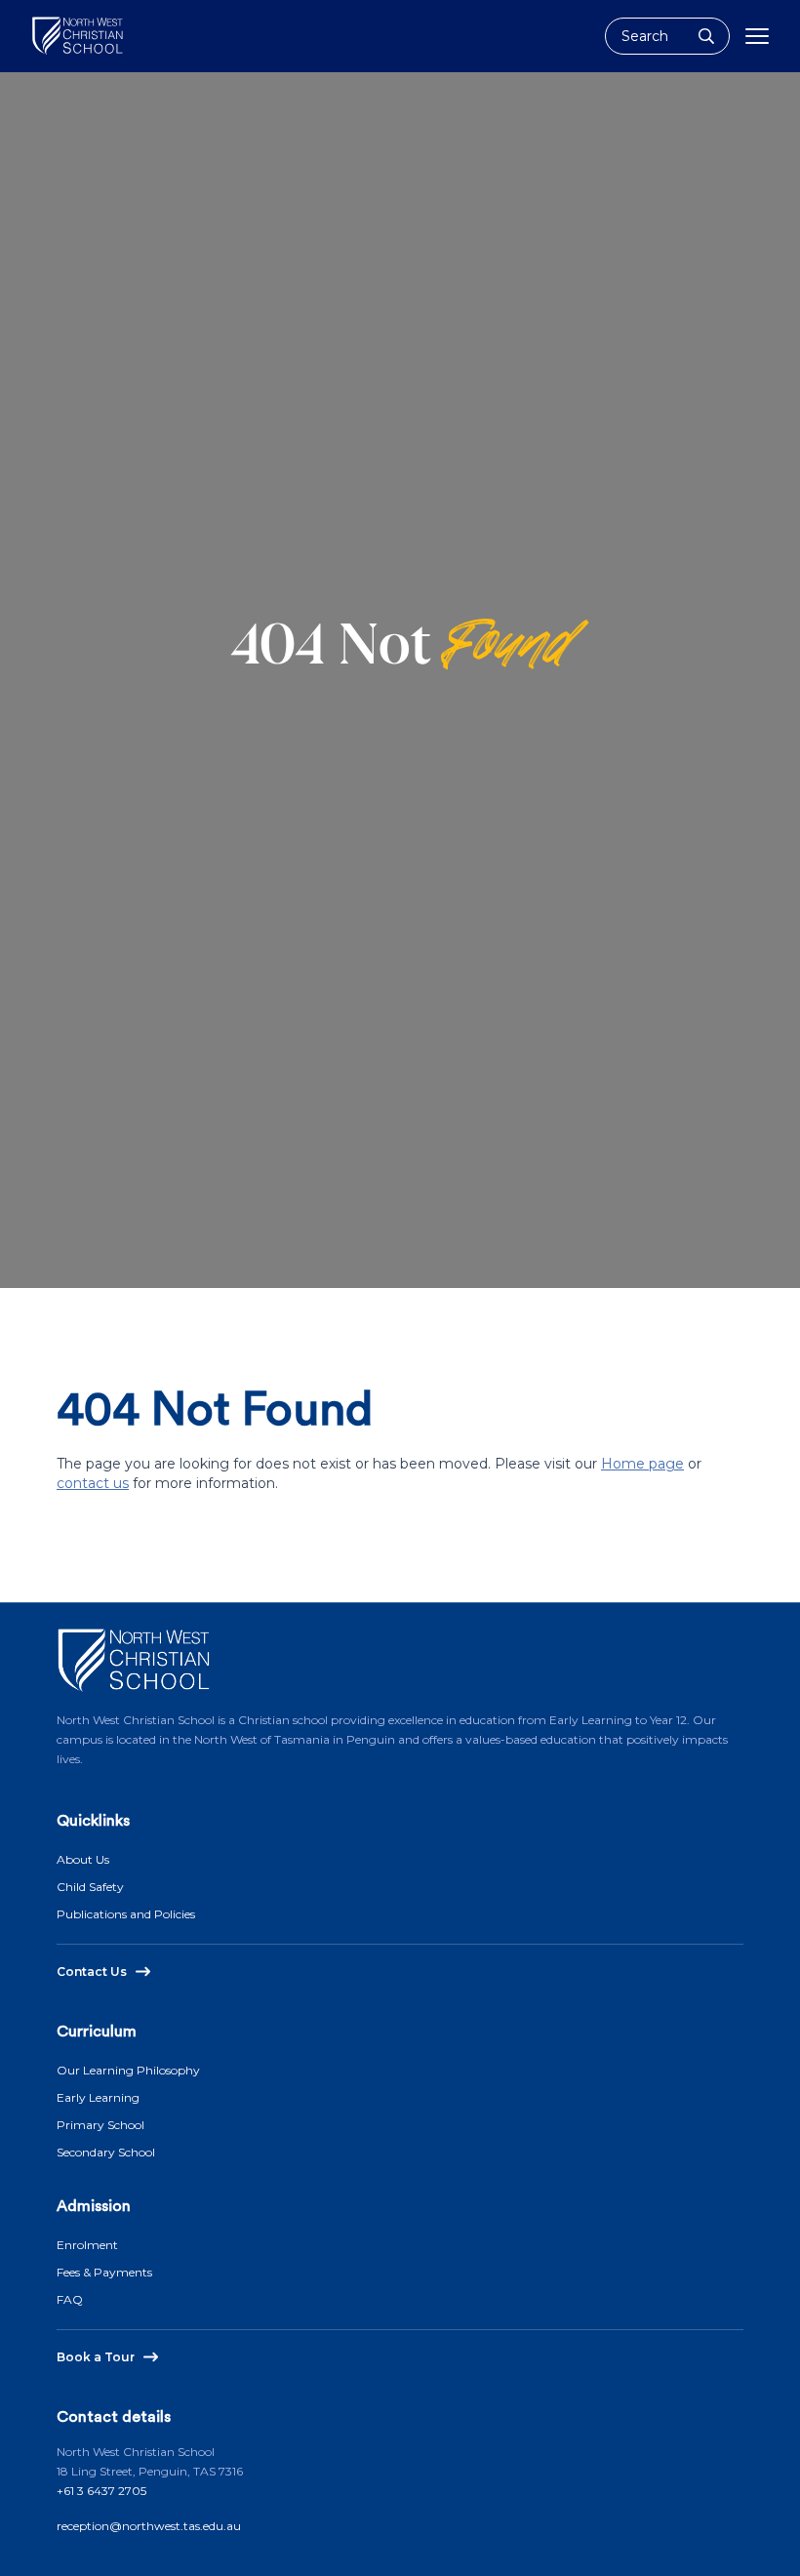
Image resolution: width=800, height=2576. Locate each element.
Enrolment (87, 2245)
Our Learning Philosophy (128, 2070)
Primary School (100, 2125)
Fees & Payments (104, 2272)
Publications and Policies (126, 1914)
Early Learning (98, 2097)
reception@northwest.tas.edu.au (149, 2526)
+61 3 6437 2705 (101, 2491)
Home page (642, 1464)
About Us (83, 1859)
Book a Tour (96, 2357)
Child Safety (90, 1887)
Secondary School (106, 2152)
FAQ (70, 2299)
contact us (93, 1483)
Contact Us (92, 1972)
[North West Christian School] (78, 36)
